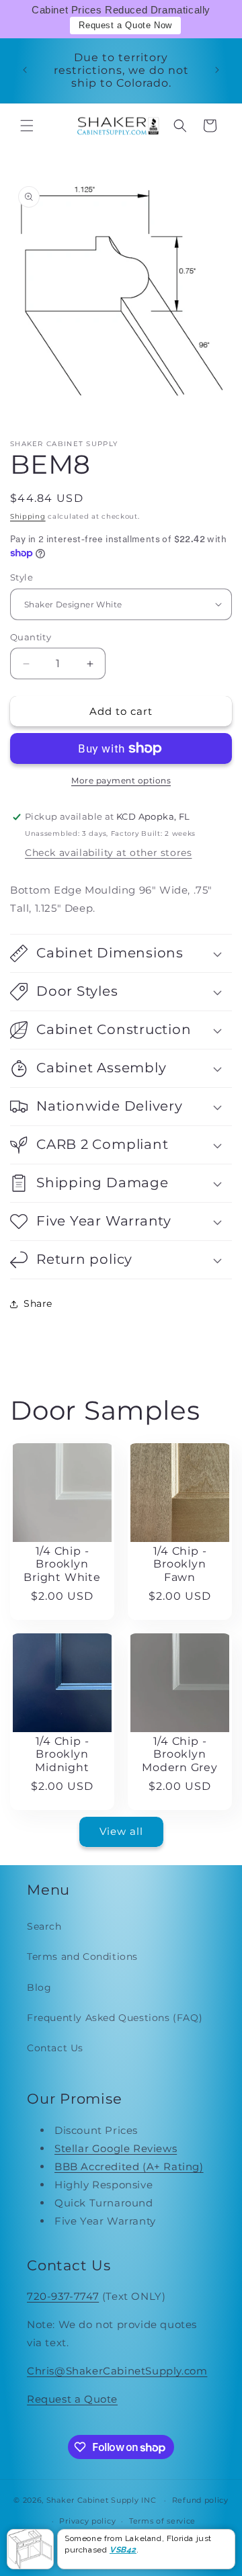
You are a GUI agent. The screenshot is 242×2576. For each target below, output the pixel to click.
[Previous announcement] (25, 70)
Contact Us (55, 2048)
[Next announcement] (217, 70)
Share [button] (38, 1303)
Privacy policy (87, 2521)
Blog (39, 1987)
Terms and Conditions (82, 1957)
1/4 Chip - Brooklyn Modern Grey (180, 1754)
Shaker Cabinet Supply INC (102, 2500)
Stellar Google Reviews (116, 2148)
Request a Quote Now (125, 25)
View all (121, 1831)
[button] (27, 126)
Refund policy (200, 2500)
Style (22, 577)
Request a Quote (72, 2399)
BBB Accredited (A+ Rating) (129, 2166)
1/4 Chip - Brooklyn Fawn (180, 1564)
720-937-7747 (63, 2296)
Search (44, 1926)
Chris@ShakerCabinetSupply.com (117, 2371)
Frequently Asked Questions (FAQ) (115, 2018)
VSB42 (123, 2550)
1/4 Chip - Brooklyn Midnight (62, 1754)
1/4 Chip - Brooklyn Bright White (62, 1564)
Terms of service (162, 2521)
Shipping (28, 516)
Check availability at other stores (108, 853)
